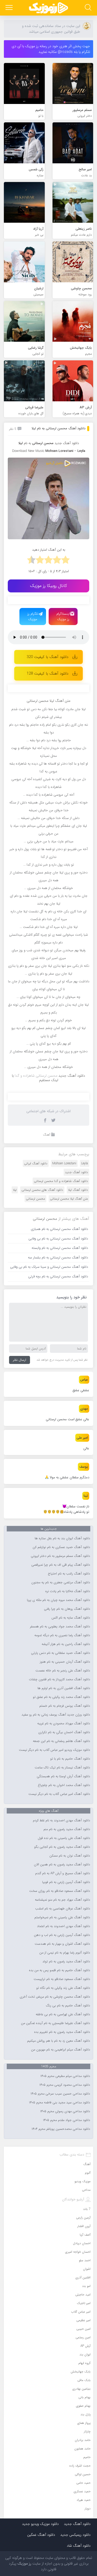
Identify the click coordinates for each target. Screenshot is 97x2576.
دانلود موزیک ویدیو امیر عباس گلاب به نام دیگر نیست (54, 1750)
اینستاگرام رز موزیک (63, 617)
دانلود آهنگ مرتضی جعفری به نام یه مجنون (61, 1583)
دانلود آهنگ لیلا (78, 1190)
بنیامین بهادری (81, 2389)
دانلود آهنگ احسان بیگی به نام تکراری (64, 1732)
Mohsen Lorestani (64, 1163)
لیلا (15, 1190)
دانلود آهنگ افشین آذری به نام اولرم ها (64, 1688)
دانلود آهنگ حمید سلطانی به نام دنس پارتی (61, 1653)
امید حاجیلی (83, 2295)
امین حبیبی (83, 2329)
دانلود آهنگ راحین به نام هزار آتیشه (66, 1644)
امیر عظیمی (83, 2320)
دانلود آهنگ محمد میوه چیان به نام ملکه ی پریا (58, 1600)
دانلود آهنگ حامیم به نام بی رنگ (68, 2006)
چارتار (87, 2431)
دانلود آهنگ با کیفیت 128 (47, 674)
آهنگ (47, 1135)
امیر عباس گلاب (81, 2312)
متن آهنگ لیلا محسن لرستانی (69, 1199)
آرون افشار (84, 2226)
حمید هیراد (84, 2500)
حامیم (87, 2457)
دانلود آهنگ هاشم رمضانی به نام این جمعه (61, 1741)
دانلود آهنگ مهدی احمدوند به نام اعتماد (64, 1926)
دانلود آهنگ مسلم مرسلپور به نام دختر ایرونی (60, 1556)
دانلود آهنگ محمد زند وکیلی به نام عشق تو (61, 1697)
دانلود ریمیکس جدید (75, 2535)
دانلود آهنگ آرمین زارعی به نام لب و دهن (62, 1935)
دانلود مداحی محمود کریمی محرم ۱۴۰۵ (65, 2085)
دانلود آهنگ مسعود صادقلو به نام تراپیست (62, 1979)
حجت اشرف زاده (80, 2466)
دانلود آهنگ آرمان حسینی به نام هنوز (65, 1662)
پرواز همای (84, 2423)
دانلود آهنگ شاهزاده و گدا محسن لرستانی (61, 1181)
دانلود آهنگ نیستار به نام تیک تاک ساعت (62, 1768)
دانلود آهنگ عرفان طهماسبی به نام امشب (63, 1909)
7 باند (87, 2209)
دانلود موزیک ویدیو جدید (40, 2524)
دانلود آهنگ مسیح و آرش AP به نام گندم (63, 1873)
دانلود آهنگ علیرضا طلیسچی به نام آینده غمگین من (55, 2023)
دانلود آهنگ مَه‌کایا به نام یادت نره (68, 1591)
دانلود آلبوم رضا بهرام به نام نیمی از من (65, 1953)
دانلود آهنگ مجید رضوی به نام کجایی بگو (62, 1847)
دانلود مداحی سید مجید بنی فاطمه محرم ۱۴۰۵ (59, 2103)
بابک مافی (84, 2380)
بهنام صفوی (83, 2406)
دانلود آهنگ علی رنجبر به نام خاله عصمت (63, 1671)
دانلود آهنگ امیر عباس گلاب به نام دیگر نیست (59, 1794)
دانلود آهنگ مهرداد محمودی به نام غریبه (64, 1724)
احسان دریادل (82, 2243)
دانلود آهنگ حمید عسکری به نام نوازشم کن (61, 1547)
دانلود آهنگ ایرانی (36, 1163)
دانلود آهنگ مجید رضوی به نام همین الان (62, 1865)
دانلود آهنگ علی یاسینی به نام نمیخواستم (62, 1917)
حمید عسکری (82, 2491)
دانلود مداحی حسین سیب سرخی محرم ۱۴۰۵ (60, 2094)
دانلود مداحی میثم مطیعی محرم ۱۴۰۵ (65, 2076)
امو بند (86, 2286)
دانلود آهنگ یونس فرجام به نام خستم (65, 1706)
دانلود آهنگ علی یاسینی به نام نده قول (64, 1838)
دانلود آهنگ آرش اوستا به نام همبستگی (63, 1776)
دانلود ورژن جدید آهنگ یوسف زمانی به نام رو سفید (56, 1715)
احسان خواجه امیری (78, 2252)
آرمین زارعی (83, 2218)
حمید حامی (83, 2483)
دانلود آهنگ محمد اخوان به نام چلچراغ (64, 1785)
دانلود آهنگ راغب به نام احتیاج (69, 1574)
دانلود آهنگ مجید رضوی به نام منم (67, 1829)
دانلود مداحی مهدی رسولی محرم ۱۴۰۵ (65, 2111)
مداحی (86, 2190)
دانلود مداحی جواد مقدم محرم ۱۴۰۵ (66, 2120)
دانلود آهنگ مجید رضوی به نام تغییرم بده (62, 2032)
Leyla (85, 1163)
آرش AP (85, 2346)
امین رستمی (83, 2337)
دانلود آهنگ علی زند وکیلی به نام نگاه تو (63, 1988)
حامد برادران (83, 2440)
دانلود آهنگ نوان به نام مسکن (70, 1856)
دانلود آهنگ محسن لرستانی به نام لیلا (58, 428)
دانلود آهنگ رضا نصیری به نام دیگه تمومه (62, 1635)
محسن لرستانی (35, 1199)
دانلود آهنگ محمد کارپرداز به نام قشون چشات (59, 1679)
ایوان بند (85, 2354)
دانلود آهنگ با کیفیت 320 (47, 657)
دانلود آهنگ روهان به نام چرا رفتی (67, 1609)
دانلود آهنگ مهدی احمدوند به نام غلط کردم (61, 1821)
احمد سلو (85, 2260)
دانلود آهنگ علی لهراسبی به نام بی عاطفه (63, 2014)
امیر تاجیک (84, 2303)
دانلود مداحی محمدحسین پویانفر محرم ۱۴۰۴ (61, 2129)
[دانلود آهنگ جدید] (49, 8)
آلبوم (88, 2173)
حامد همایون (82, 2449)
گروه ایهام (84, 2363)
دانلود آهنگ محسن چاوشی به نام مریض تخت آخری (55, 1997)
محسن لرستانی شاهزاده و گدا (36, 1076)
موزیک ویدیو (83, 2181)
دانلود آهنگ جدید (67, 443)
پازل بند (85, 2414)
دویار (88, 2508)
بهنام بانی (84, 2397)
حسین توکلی (83, 2474)
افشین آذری (83, 2277)
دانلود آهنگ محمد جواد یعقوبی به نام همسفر (60, 1627)
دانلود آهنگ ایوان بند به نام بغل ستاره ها (62, 1538)
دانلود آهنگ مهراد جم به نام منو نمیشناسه (62, 1900)
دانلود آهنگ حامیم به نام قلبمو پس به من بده (59, 1970)
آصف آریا (85, 2235)
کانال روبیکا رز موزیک (48, 586)
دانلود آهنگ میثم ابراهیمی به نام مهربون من (61, 2050)
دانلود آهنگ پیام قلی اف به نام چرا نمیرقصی (61, 1565)
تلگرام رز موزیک (33, 617)
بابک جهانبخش (81, 2372)
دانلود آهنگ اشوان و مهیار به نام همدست (62, 1944)
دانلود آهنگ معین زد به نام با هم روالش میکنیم (59, 2041)
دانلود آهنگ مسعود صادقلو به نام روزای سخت (60, 1891)
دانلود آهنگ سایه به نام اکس (71, 1618)
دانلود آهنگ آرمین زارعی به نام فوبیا (66, 1882)
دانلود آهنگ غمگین (41, 2535)
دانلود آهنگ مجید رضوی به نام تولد (66, 1962)
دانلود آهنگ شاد (79, 2546)
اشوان (87, 2269)
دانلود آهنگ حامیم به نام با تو (70, 1759)
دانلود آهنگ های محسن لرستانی (42, 1190)
